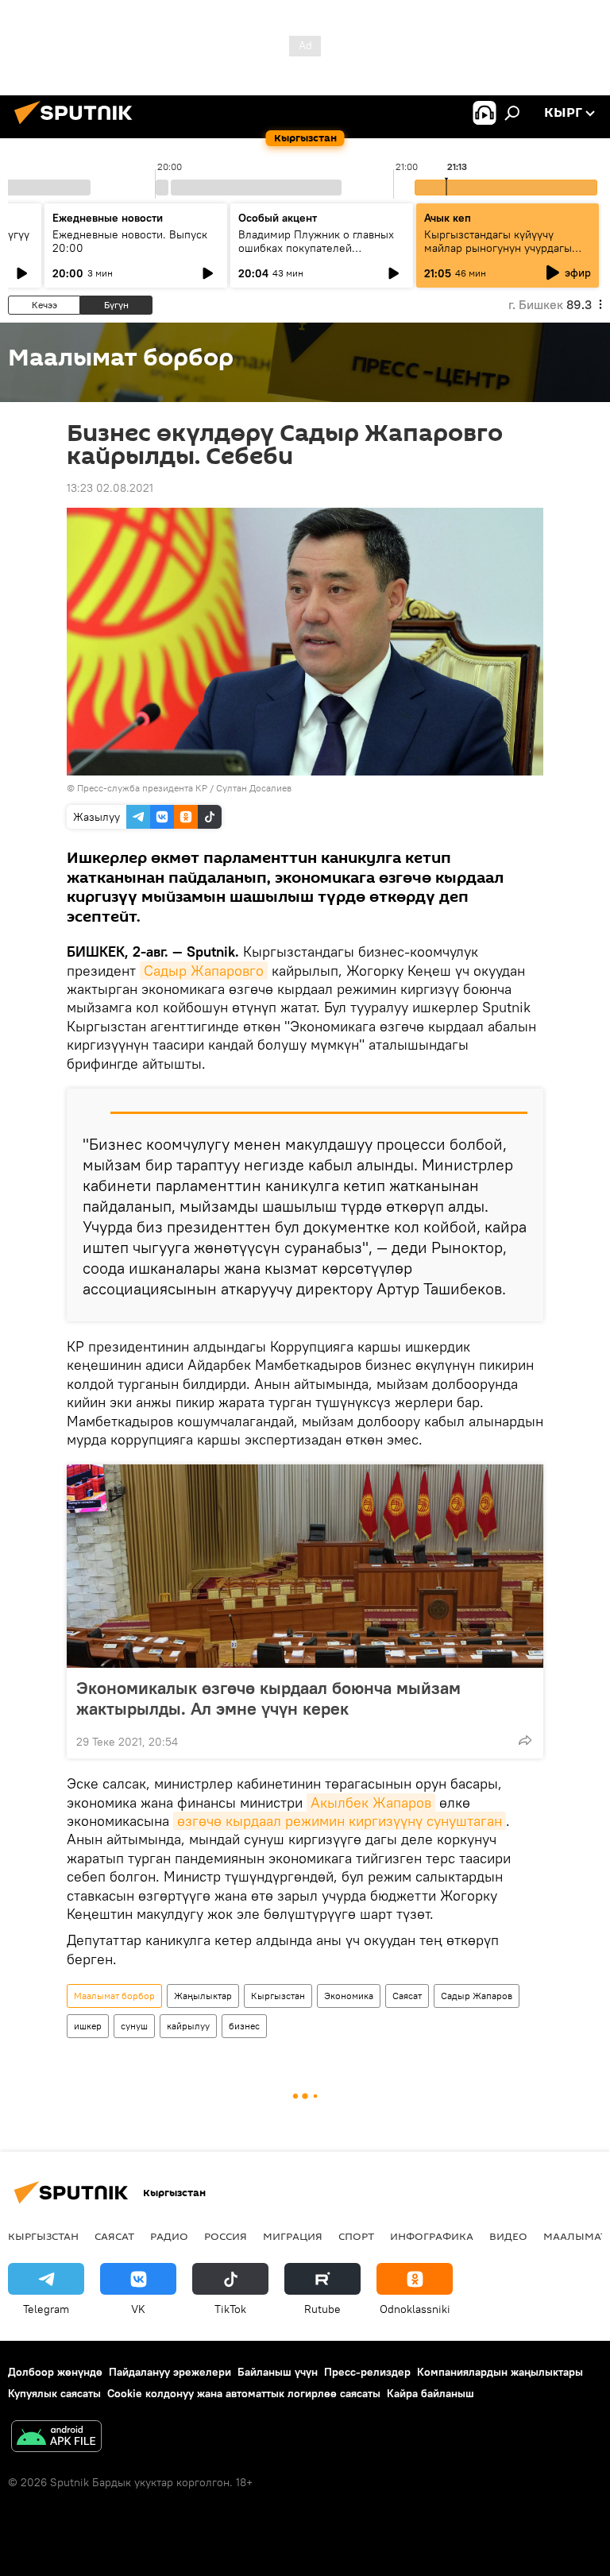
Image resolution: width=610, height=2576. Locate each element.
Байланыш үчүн (278, 2372)
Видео (508, 2236)
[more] (525, 1740)
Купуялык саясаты (54, 2393)
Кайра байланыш (430, 2393)
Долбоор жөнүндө (55, 2372)
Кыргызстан (278, 1996)
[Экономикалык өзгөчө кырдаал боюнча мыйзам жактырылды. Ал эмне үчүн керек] (305, 1566)
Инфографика (432, 2236)
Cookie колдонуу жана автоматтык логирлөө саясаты (244, 2393)
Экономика (349, 1996)
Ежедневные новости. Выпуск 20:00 (130, 241)
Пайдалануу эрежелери (170, 2372)
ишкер (88, 2026)
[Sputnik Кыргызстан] (78, 126)
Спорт (356, 2236)
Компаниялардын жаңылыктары (500, 2372)
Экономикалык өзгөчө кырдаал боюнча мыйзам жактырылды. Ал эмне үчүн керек (268, 1698)
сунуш (134, 2026)
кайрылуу (188, 2026)
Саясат (407, 1996)
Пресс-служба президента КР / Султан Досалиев (184, 788)
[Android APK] (56, 2438)
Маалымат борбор (114, 1996)
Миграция (293, 2236)
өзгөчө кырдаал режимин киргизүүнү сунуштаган (340, 1821)
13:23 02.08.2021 (110, 488)
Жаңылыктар (203, 1996)
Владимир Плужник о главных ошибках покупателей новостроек (316, 248)
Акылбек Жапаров (371, 1802)
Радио (169, 2236)
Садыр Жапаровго (204, 971)
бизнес (244, 2026)
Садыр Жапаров (477, 1996)
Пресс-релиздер (367, 2372)
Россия (226, 2236)
